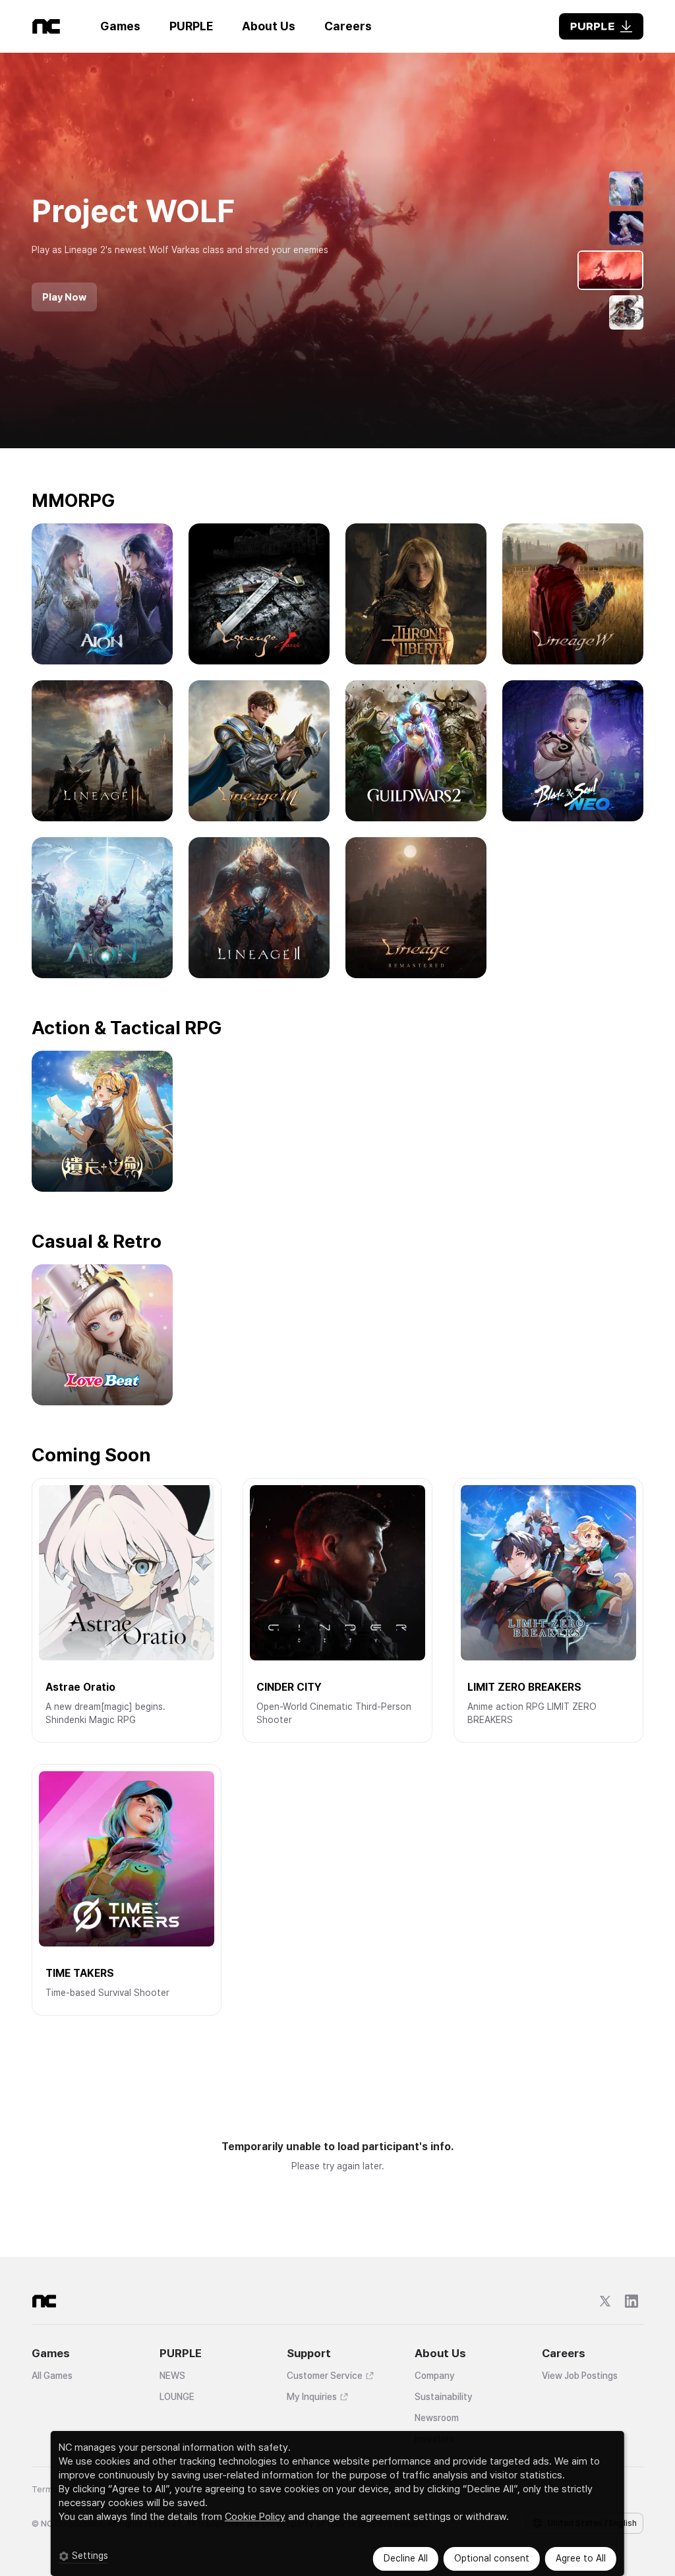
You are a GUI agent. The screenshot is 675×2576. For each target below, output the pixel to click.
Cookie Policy (255, 2517)
